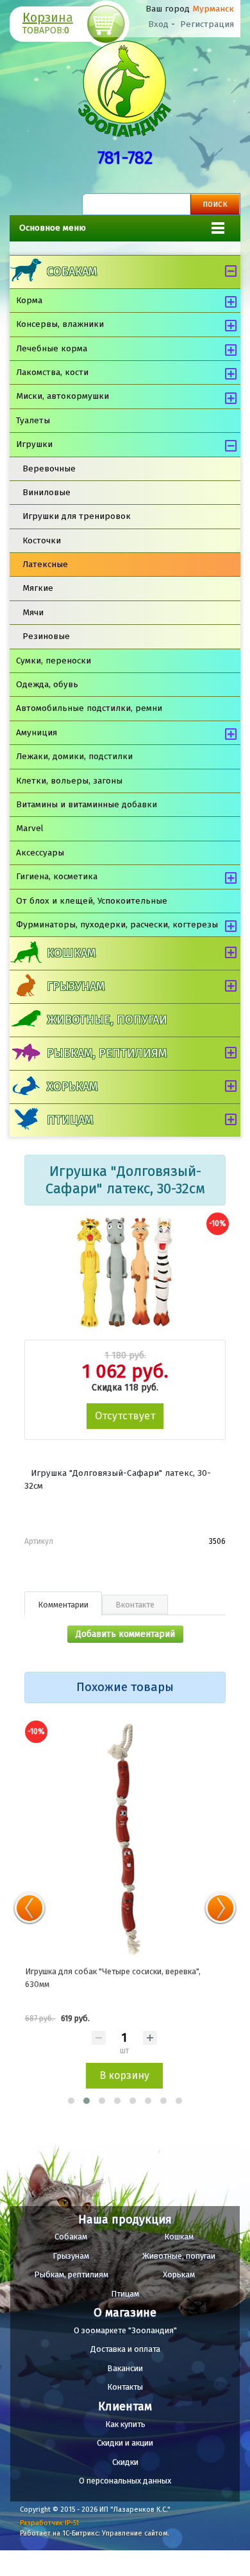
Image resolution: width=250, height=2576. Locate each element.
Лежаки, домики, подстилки (74, 756)
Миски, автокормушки (63, 396)
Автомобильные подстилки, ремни (89, 708)
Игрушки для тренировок (77, 516)
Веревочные (49, 469)
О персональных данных (125, 2481)
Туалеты (33, 420)
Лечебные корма (52, 348)
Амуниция (37, 732)
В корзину (124, 2075)
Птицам (70, 1120)
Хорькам (72, 1087)
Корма (29, 300)
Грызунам (76, 986)
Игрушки (34, 444)
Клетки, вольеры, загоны (69, 781)
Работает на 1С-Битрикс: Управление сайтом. (95, 2533)
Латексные (45, 564)
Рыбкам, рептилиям (107, 1053)
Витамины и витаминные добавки (87, 804)
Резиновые (46, 636)
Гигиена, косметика (57, 876)
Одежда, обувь (47, 684)
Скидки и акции (125, 2443)
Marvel (30, 828)
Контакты (125, 2387)
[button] (71, 2101)
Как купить (125, 2424)
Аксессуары (40, 853)
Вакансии (125, 2368)
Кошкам (71, 953)
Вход (158, 24)
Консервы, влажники (60, 324)
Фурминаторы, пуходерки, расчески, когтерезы (117, 924)
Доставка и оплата (125, 2349)
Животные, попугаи (107, 1020)
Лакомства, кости (52, 372)
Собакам (72, 272)
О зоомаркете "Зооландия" (125, 2330)
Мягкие (38, 588)
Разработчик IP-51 (49, 2523)
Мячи (33, 612)
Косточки (42, 540)
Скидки (125, 2462)
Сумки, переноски (54, 661)
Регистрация (207, 24)
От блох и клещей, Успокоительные (92, 901)
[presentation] (29, 1908)
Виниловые (46, 492)
